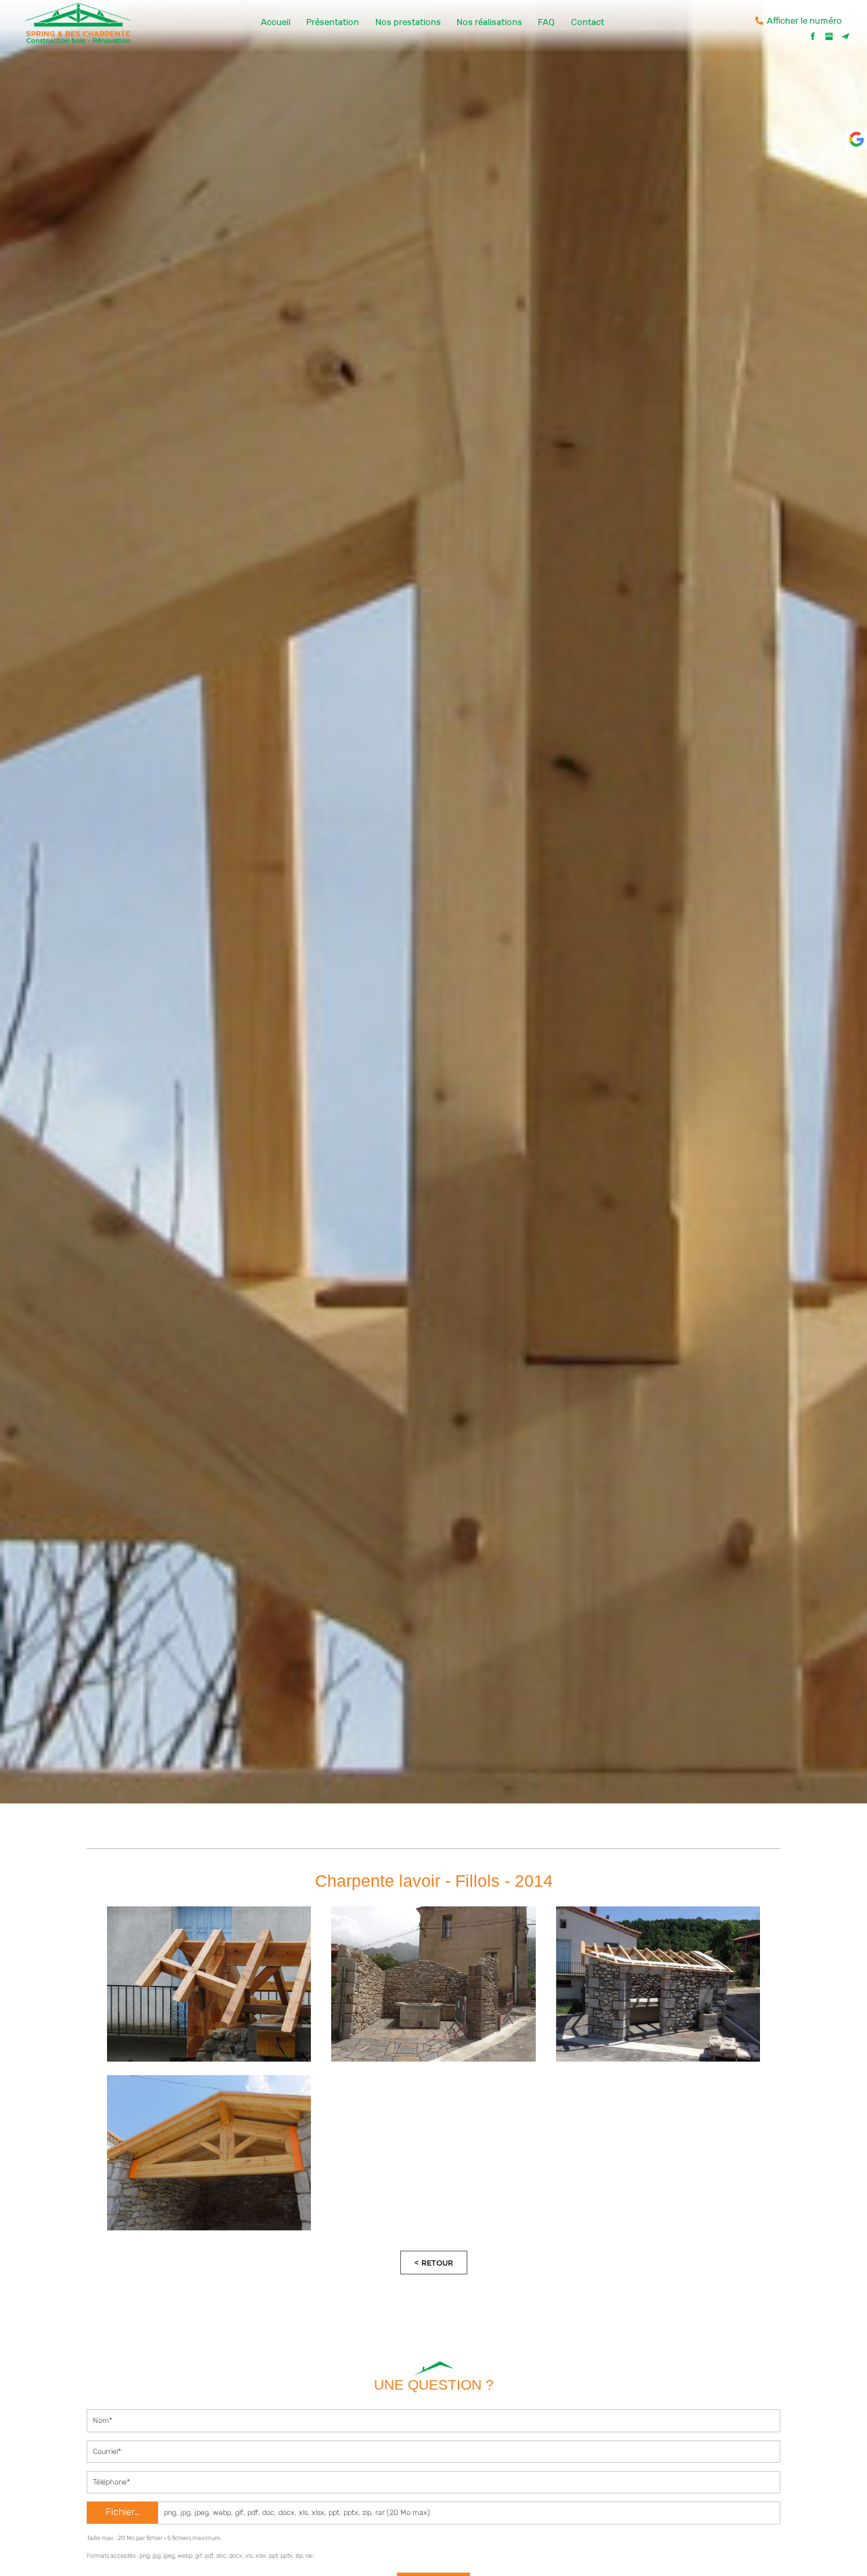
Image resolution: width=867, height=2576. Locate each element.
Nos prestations (408, 22)
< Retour (434, 2263)
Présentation (333, 22)
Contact (588, 22)
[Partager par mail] (845, 36)
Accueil (276, 22)
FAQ (546, 22)
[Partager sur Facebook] (813, 36)
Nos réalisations (489, 22)
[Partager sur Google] (829, 36)
